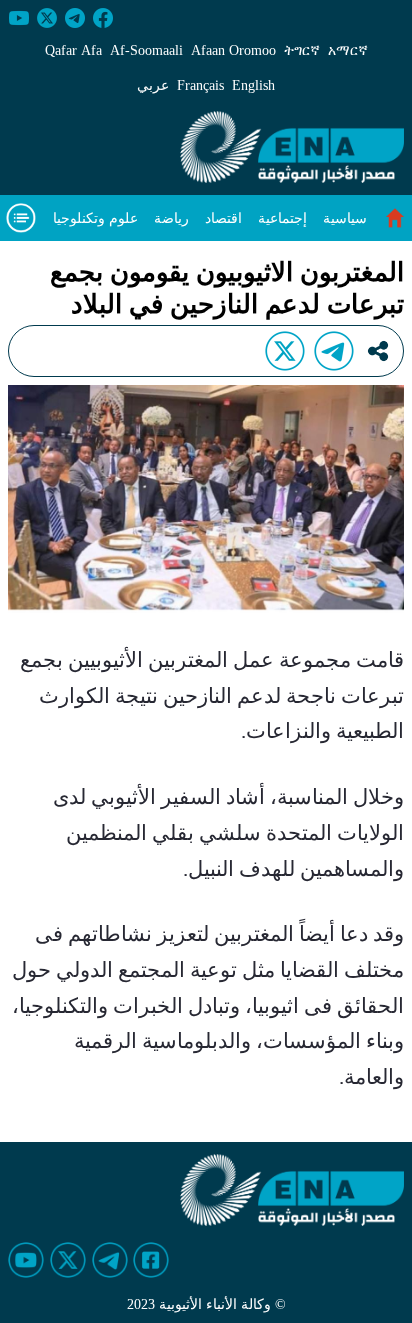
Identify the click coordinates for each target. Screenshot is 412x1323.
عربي (153, 85)
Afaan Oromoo (233, 50)
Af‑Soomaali (146, 50)
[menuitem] (345, 218)
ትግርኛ (302, 50)
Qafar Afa (73, 50)
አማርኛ (348, 50)
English (253, 85)
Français (200, 85)
